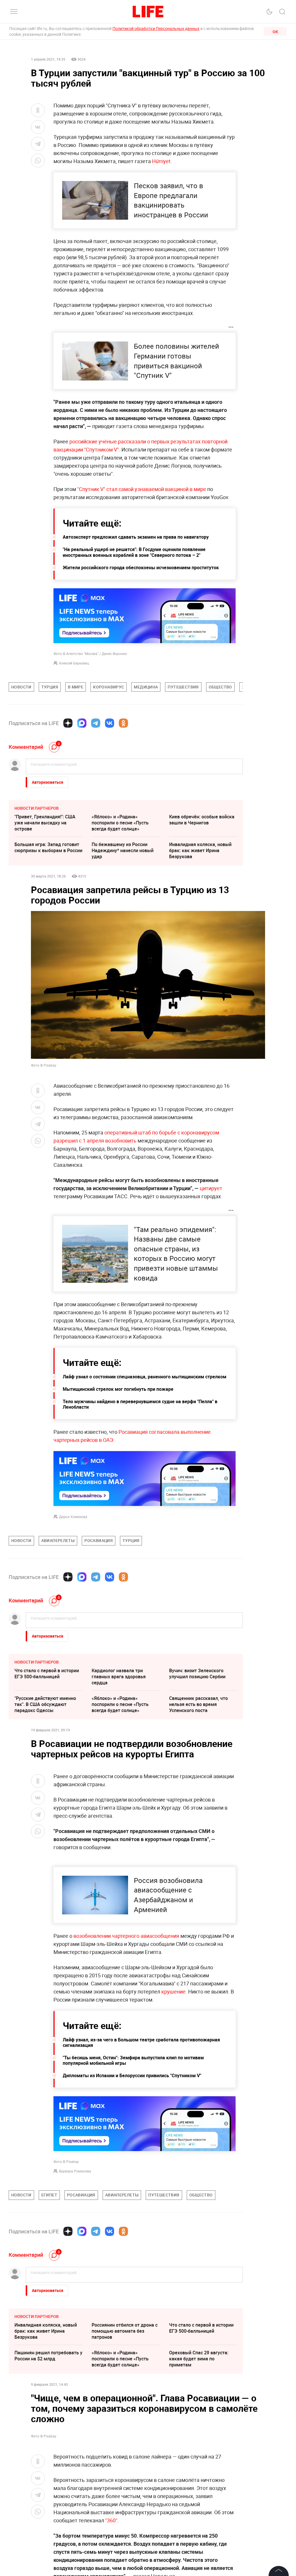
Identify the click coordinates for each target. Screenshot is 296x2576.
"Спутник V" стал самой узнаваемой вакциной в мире (142, 489)
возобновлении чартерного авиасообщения (126, 1936)
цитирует (211, 1188)
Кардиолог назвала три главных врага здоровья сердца (119, 1677)
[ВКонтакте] (110, 723)
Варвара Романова (75, 2171)
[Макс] (82, 723)
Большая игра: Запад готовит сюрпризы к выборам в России (48, 847)
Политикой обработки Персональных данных (156, 28)
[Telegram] (96, 723)
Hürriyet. (162, 161)
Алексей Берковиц (74, 663)
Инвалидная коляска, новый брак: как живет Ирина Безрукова (200, 850)
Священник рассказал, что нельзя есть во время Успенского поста (198, 1704)
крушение (173, 1991)
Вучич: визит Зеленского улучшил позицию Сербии (197, 1674)
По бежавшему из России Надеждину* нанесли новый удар (123, 850)
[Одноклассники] (123, 723)
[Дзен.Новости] (68, 723)
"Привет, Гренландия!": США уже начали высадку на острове (45, 823)
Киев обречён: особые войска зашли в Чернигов (202, 820)
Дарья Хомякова (73, 1517)
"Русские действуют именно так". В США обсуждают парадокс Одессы (45, 1704)
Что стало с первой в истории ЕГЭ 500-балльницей (47, 1674)
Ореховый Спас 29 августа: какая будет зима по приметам (199, 2359)
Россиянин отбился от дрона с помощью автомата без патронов (125, 2331)
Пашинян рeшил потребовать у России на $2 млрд (48, 2356)
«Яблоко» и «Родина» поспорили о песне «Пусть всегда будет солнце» (120, 823)
